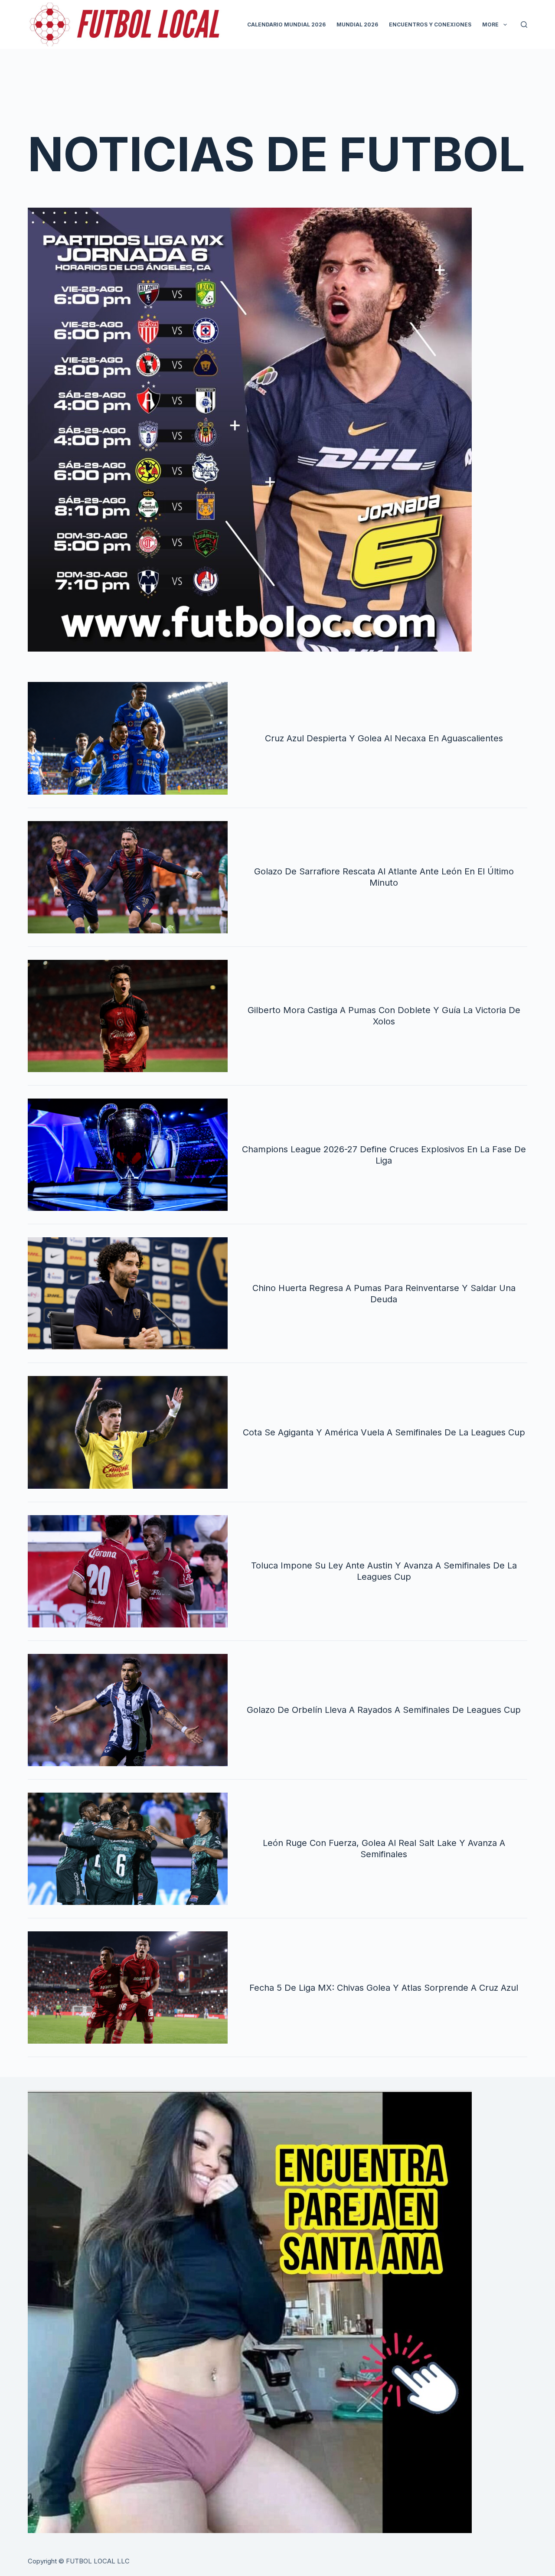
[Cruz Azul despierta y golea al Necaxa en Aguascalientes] (128, 738)
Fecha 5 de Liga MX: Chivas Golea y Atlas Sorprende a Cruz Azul (384, 1988)
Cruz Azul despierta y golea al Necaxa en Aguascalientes (384, 738)
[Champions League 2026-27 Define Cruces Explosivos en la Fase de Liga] (128, 1155)
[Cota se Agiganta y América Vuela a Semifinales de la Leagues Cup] (128, 1432)
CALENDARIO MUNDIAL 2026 (286, 24)
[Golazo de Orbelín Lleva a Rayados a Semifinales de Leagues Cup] (128, 1710)
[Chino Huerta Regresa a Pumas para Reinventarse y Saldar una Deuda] (128, 1293)
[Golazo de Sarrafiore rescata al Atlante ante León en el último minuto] (128, 877)
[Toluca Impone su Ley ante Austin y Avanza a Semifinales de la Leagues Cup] (128, 1571)
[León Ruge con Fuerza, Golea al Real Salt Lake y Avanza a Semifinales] (128, 1849)
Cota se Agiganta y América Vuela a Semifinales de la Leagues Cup (384, 1432)
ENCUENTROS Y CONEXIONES (430, 24)
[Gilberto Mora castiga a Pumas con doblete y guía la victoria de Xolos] (128, 1016)
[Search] (524, 24)
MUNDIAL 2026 (357, 24)
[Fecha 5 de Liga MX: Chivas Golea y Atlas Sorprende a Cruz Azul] (128, 1987)
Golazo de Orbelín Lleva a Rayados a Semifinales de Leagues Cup (384, 1710)
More (490, 24)
